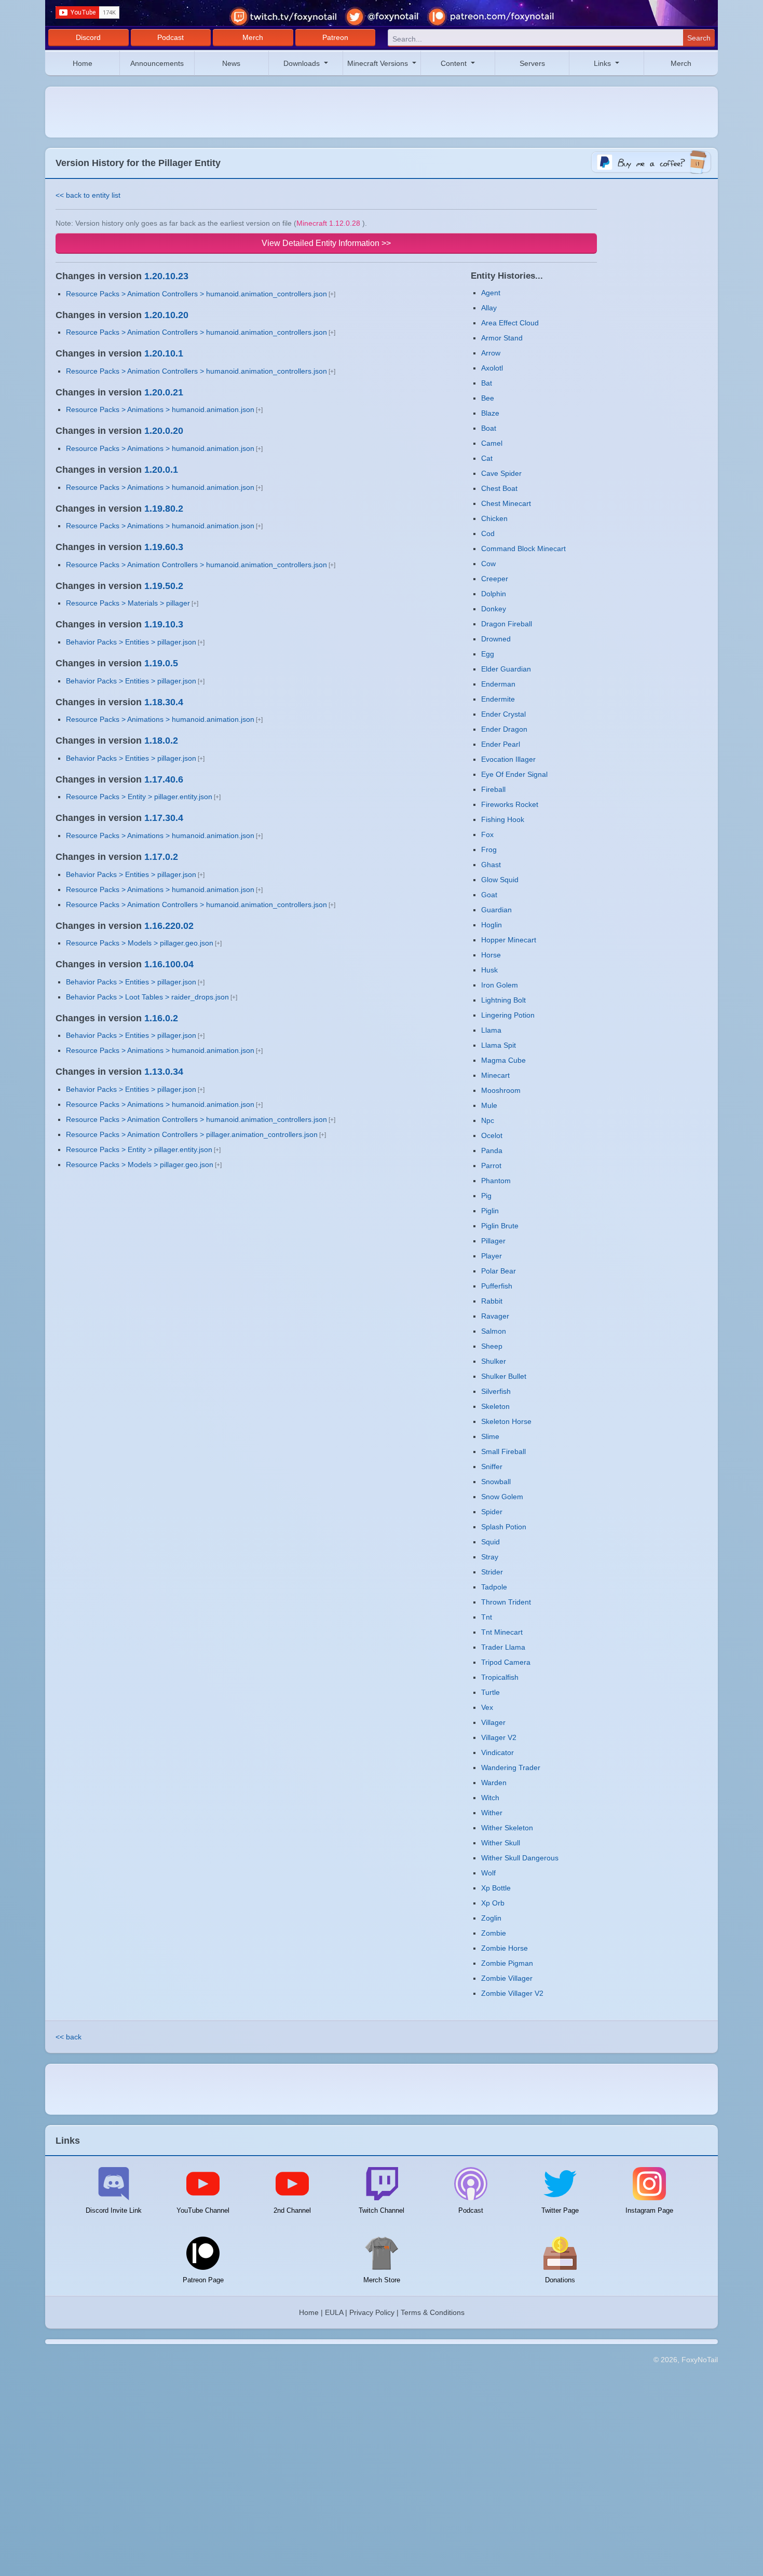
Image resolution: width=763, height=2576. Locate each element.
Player (492, 1256)
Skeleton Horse (506, 1421)
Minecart (495, 1075)
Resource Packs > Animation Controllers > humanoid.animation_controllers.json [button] (196, 294)
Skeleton (495, 1406)
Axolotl (492, 368)
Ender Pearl (501, 744)
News (231, 63)
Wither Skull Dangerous (520, 1858)
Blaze (490, 413)
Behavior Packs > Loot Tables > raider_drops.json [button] (147, 997)
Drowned (496, 639)
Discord (88, 37)
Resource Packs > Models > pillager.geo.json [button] (140, 943)
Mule (489, 1105)
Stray (490, 1557)
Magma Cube (503, 1060)
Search (699, 38)
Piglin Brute (500, 1226)
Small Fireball (503, 1451)
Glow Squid (500, 880)
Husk (489, 970)
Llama (491, 1030)
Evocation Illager (508, 759)
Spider (492, 1512)
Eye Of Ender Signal (514, 774)
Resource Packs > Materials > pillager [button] (128, 603)
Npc (488, 1120)
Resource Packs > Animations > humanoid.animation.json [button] (160, 409)
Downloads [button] (303, 63)
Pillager (493, 1241)
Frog (489, 849)
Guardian (496, 910)
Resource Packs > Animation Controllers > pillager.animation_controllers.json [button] (192, 1134)
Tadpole (494, 1587)
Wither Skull (501, 1843)
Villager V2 (499, 1737)
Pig (486, 1196)
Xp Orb (493, 1903)
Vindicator (498, 1752)
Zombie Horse (505, 1948)
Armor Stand (502, 338)
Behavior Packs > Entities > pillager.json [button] (131, 642)
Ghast (491, 865)
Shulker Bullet (504, 1376)
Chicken (494, 518)
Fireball (493, 789)
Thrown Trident (506, 1602)
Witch (490, 1798)
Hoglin (492, 925)
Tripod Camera (506, 1662)
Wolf (488, 1873)
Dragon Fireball (507, 624)
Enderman (498, 684)
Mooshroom (501, 1090)
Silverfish (496, 1391)
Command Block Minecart (523, 549)
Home (83, 63)
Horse (491, 955)
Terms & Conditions (433, 2312)
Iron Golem (500, 985)
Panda (492, 1150)
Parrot (491, 1166)
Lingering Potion (508, 1015)
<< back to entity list (88, 195)
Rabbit (492, 1301)
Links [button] (603, 63)
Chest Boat (499, 488)
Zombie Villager (507, 1978)
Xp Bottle (496, 1888)
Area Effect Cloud (510, 323)
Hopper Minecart (509, 940)
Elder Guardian (506, 669)
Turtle (491, 1692)
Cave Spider (501, 473)
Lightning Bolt (503, 1000)
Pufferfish (497, 1286)
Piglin (490, 1211)
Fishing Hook (503, 819)
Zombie (494, 1933)
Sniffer (492, 1467)
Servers (532, 63)
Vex (487, 1707)
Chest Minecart (506, 503)
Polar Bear (499, 1271)
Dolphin (494, 594)
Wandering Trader (511, 1767)
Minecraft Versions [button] (379, 63)
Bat (487, 383)
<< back (69, 2037)
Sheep (492, 1346)
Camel (492, 443)
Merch (253, 37)
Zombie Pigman (507, 1963)
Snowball (496, 1482)
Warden (494, 1783)
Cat (487, 458)
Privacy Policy (372, 2312)
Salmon (494, 1331)
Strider (492, 1572)
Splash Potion (504, 1527)
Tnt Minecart (502, 1632)
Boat (489, 428)
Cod (488, 533)
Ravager (495, 1316)
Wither (492, 1813)
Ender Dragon (504, 729)
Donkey (494, 609)
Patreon (335, 37)
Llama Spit (499, 1045)
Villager (493, 1722)
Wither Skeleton (507, 1828)
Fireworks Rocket (510, 804)
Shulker (494, 1361)
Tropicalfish (500, 1677)
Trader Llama (503, 1647)
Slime (490, 1436)
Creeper (495, 579)
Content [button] (455, 63)
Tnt (487, 1617)
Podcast (171, 37)
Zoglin (491, 1918)
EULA (334, 2312)
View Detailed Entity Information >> (326, 243)
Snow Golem (502, 1497)
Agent (491, 293)
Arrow (491, 353)
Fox (487, 834)
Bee (488, 398)
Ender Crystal (503, 714)
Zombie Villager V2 (512, 1993)
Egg (488, 654)
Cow (488, 564)
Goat (489, 895)
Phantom (496, 1181)
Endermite (498, 699)
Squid (491, 1542)
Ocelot (492, 1135)
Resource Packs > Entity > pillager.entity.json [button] (139, 797)
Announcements (157, 63)
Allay (489, 308)
